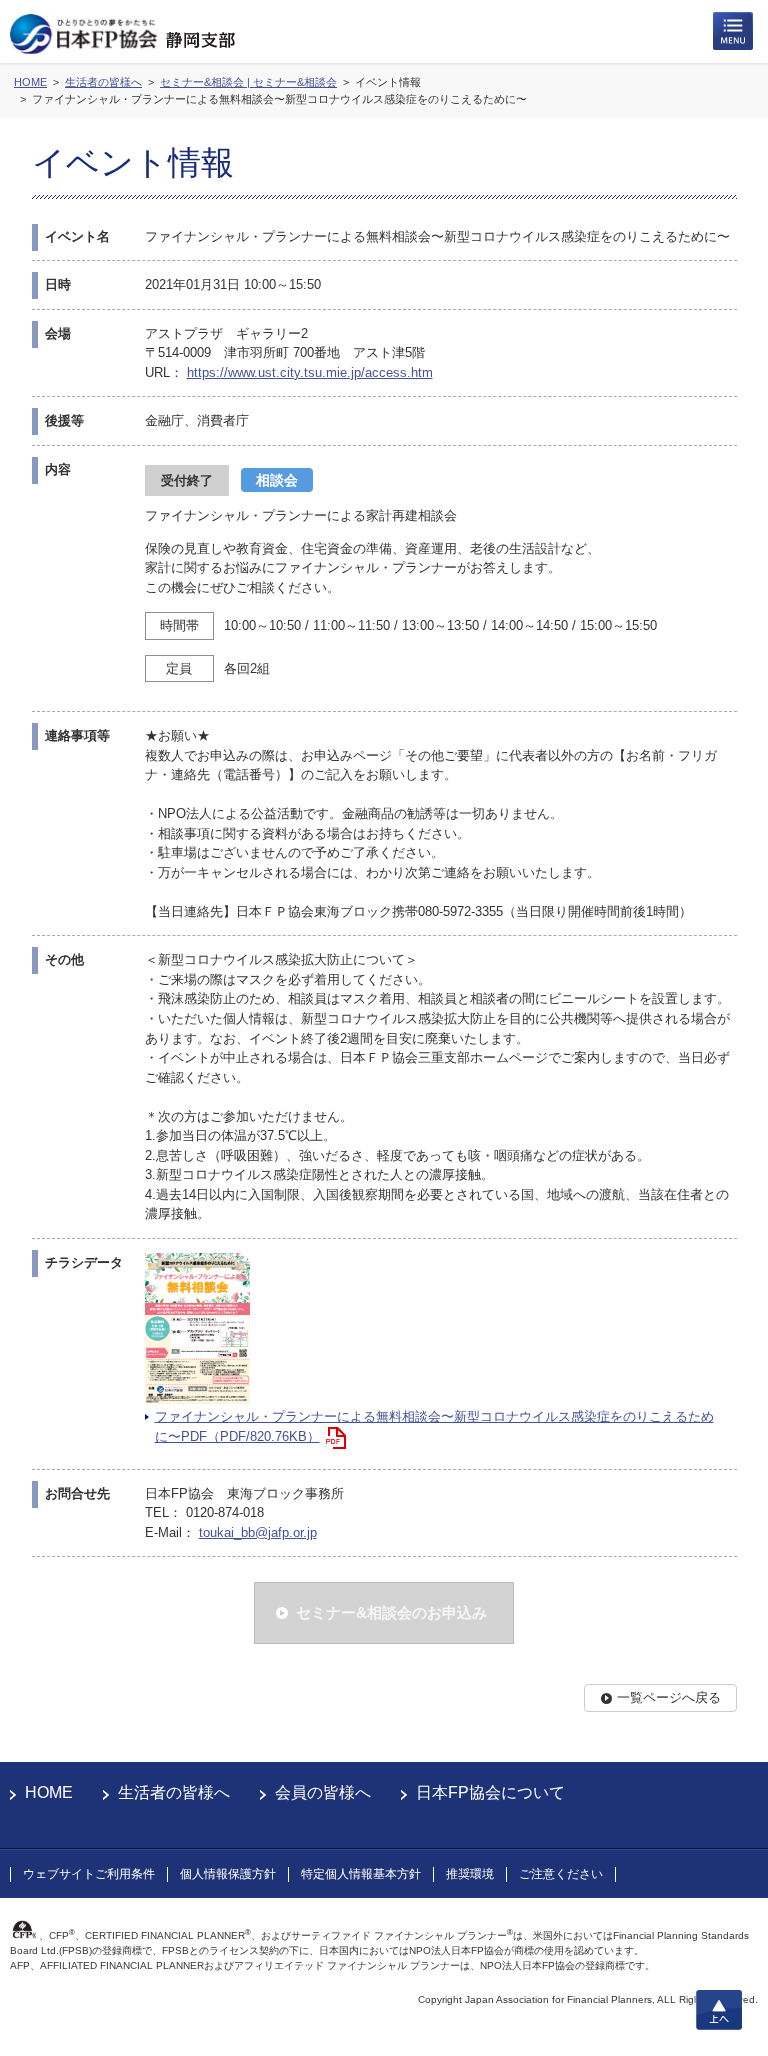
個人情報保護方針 (228, 1874)
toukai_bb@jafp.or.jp (258, 1532)
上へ (719, 2010)
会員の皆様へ (323, 1792)
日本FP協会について (490, 1792)
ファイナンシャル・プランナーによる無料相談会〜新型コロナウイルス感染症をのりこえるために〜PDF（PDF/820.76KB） (434, 1426)
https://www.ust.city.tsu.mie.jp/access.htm (310, 372)
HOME (49, 1792)
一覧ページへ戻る (669, 1697)
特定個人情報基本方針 (361, 1874)
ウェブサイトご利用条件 (89, 1874)
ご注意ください (561, 1874)
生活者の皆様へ (174, 1792)
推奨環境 (470, 1874)
